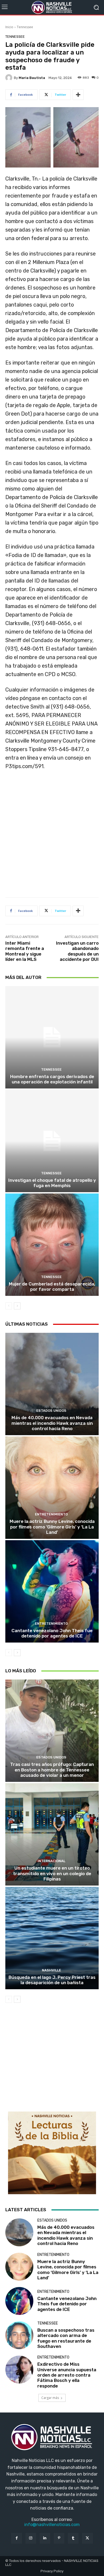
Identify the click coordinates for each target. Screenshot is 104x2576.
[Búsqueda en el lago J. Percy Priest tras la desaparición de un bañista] (52, 1938)
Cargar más (50, 2398)
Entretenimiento (51, 1514)
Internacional (51, 1861)
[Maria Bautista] (10, 78)
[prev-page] (9, 1306)
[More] (78, 95)
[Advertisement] (52, 836)
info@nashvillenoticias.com (52, 2525)
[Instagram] (31, 2538)
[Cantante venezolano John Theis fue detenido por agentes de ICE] (52, 1591)
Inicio (9, 27)
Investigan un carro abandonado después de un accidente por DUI (77, 951)
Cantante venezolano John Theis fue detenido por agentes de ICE (52, 1633)
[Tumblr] (73, 2538)
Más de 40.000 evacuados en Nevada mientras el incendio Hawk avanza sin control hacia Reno (52, 1423)
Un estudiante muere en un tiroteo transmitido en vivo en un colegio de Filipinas (52, 1873)
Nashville (51, 1970)
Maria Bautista (32, 78)
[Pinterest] (59, 2538)
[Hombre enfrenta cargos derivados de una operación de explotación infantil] (52, 1037)
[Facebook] (16, 2538)
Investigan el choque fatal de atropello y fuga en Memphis (52, 1183)
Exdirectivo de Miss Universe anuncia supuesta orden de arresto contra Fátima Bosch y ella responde (67, 2375)
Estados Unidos (51, 1411)
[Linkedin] (45, 2538)
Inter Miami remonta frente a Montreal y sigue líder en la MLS (25, 951)
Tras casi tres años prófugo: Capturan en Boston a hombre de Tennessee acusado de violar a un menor (52, 1770)
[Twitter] (87, 2538)
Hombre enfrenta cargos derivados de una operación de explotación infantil (52, 1079)
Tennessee (25, 27)
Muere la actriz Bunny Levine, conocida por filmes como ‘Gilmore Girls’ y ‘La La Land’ (52, 1527)
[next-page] (17, 1306)
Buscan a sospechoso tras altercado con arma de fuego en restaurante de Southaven (66, 2338)
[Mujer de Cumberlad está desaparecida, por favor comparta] (52, 1245)
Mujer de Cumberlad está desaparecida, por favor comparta (52, 1287)
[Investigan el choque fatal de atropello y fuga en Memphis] (52, 1141)
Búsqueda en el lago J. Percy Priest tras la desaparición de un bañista (52, 1980)
